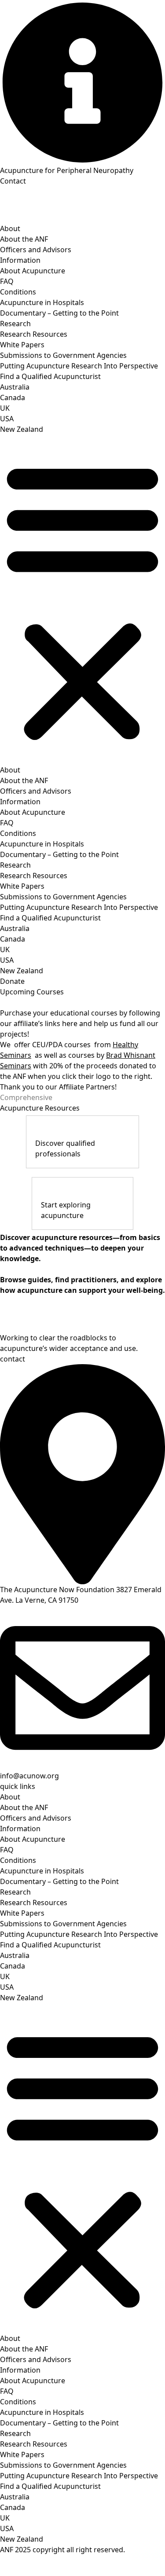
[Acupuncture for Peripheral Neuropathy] (82, 83)
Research (15, 324)
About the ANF (24, 239)
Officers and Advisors (36, 250)
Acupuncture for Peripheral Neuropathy (67, 170)
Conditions (18, 292)
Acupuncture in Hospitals (42, 302)
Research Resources (34, 334)
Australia (15, 387)
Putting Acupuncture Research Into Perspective (79, 366)
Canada (13, 397)
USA (7, 419)
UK (5, 408)
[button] (82, 600)
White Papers (22, 345)
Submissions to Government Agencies (63, 355)
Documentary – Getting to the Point (59, 313)
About (10, 228)
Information (20, 260)
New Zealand (22, 429)
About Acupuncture (33, 271)
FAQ (7, 281)
